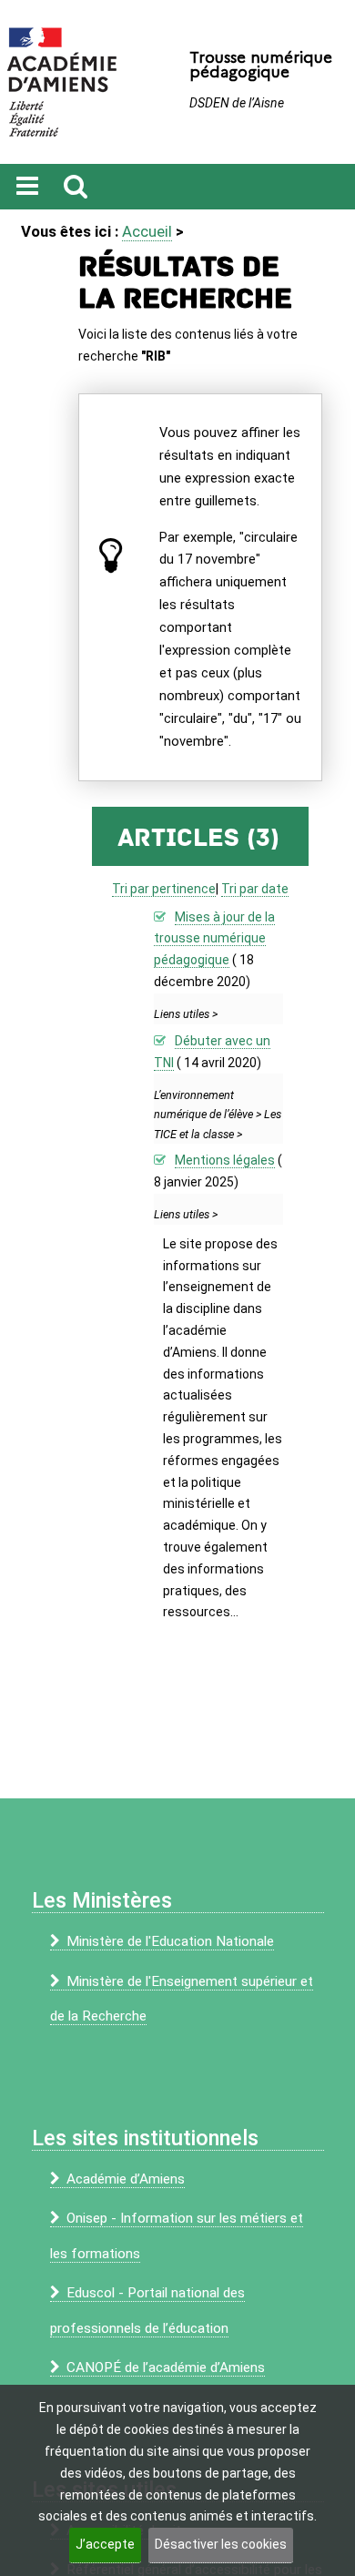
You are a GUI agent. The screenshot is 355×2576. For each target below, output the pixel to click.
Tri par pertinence (164, 889)
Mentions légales (225, 1160)
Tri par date (255, 889)
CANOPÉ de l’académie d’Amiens (166, 2367)
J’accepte (105, 2544)
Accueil (147, 231)
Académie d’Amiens (126, 2179)
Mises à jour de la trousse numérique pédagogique (214, 939)
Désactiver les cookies (221, 2544)
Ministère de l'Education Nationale (170, 1941)
